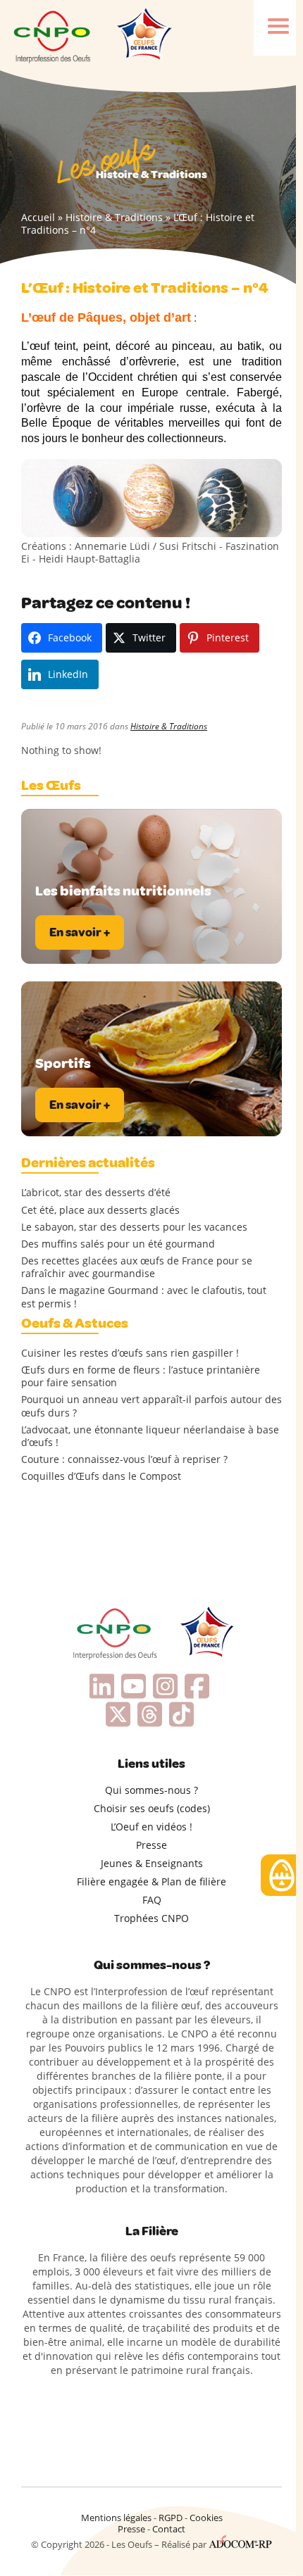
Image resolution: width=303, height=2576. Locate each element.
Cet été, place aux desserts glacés (100, 1210)
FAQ (152, 1900)
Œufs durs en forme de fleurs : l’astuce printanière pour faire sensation (141, 1376)
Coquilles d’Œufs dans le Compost (101, 1476)
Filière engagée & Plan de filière (151, 1881)
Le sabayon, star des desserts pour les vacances (134, 1227)
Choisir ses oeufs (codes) (152, 1808)
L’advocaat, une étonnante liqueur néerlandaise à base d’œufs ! (150, 1436)
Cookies (206, 2518)
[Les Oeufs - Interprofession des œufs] (53, 35)
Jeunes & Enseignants (152, 1863)
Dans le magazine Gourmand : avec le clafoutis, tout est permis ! (144, 1297)
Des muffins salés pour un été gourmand (118, 1244)
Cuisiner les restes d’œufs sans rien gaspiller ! (130, 1353)
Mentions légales (116, 2518)
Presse (151, 1845)
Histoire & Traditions (114, 217)
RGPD (171, 2518)
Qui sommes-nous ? (151, 1790)
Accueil (38, 217)
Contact (169, 2529)
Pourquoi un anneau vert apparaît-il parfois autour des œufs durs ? (151, 1406)
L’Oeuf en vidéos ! (151, 1827)
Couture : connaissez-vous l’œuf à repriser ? (124, 1459)
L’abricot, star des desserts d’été (96, 1193)
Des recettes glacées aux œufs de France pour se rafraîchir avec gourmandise (137, 1267)
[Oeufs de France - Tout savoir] (143, 35)
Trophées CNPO (151, 1918)
